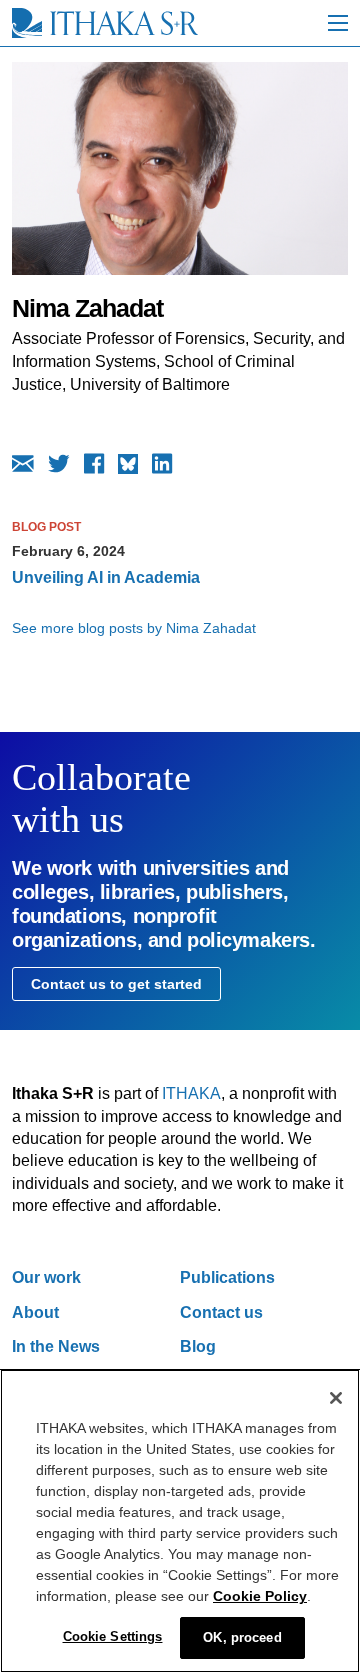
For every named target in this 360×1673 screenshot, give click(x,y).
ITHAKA (191, 1093)
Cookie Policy (260, 1596)
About (35, 1312)
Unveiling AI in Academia (106, 577)
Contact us (221, 1312)
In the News (56, 1346)
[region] (180, 1521)
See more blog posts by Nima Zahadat (134, 628)
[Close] (336, 1398)
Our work (46, 1277)
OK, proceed (242, 1637)
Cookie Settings (113, 1636)
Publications (227, 1277)
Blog (198, 1346)
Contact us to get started (116, 984)
